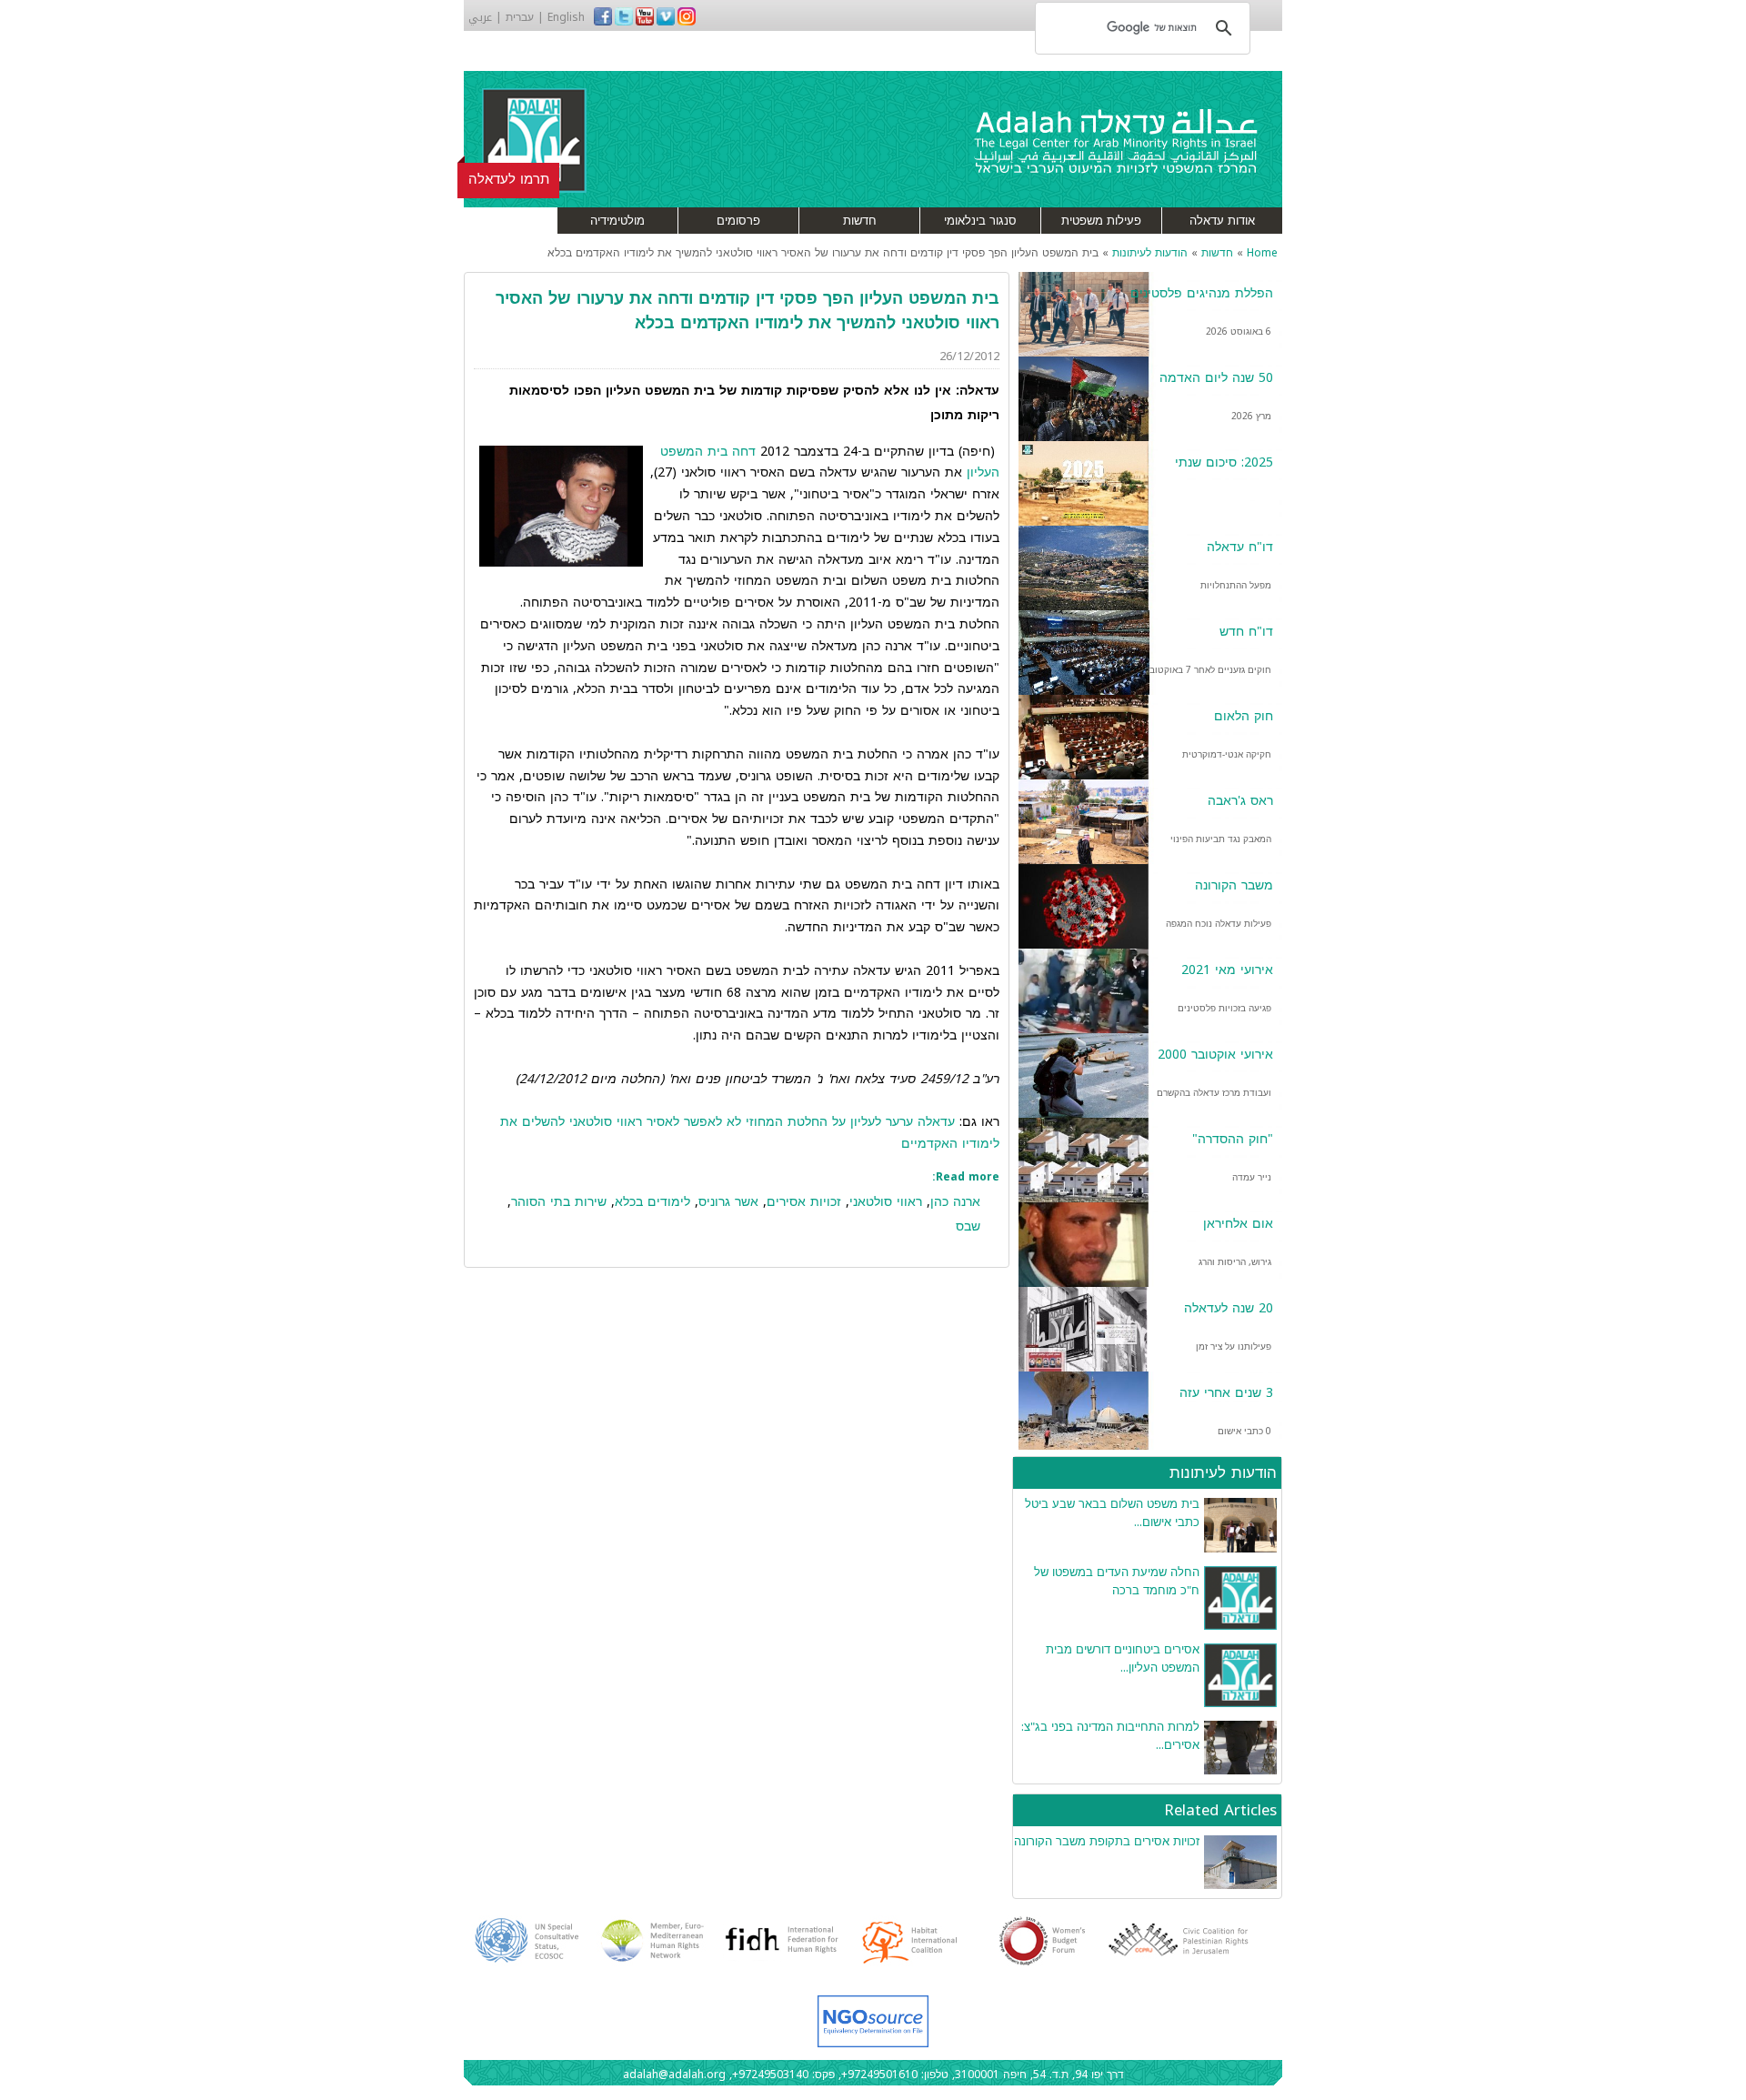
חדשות (860, 221)
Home (1262, 253)
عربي (480, 17)
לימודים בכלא (652, 1202)
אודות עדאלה (1222, 221)
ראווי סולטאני (886, 1202)
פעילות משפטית (1101, 221)
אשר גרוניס (728, 1202)
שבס (968, 1226)
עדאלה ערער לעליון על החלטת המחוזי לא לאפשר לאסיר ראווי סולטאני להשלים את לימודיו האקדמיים (750, 1133)
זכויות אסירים (804, 1202)
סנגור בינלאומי (980, 221)
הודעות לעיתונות (1150, 253)
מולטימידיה (617, 221)
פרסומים (738, 221)
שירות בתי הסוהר (559, 1202)
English (566, 17)
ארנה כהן (955, 1202)
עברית (520, 17)
